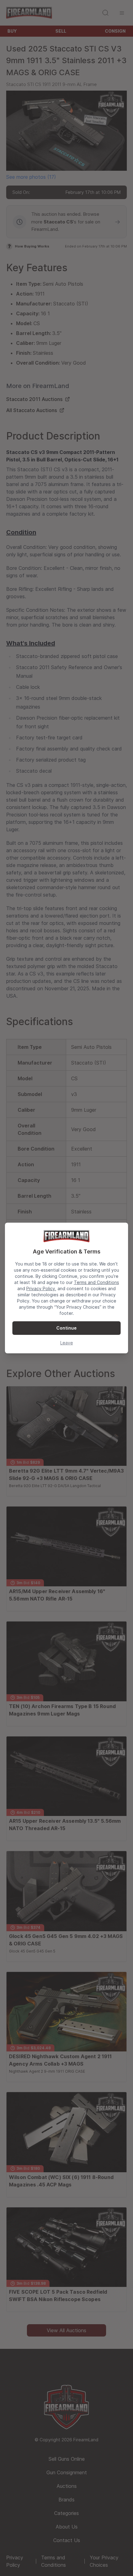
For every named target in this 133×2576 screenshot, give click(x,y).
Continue (66, 1328)
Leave (67, 1343)
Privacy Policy (41, 1288)
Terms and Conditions (97, 1282)
